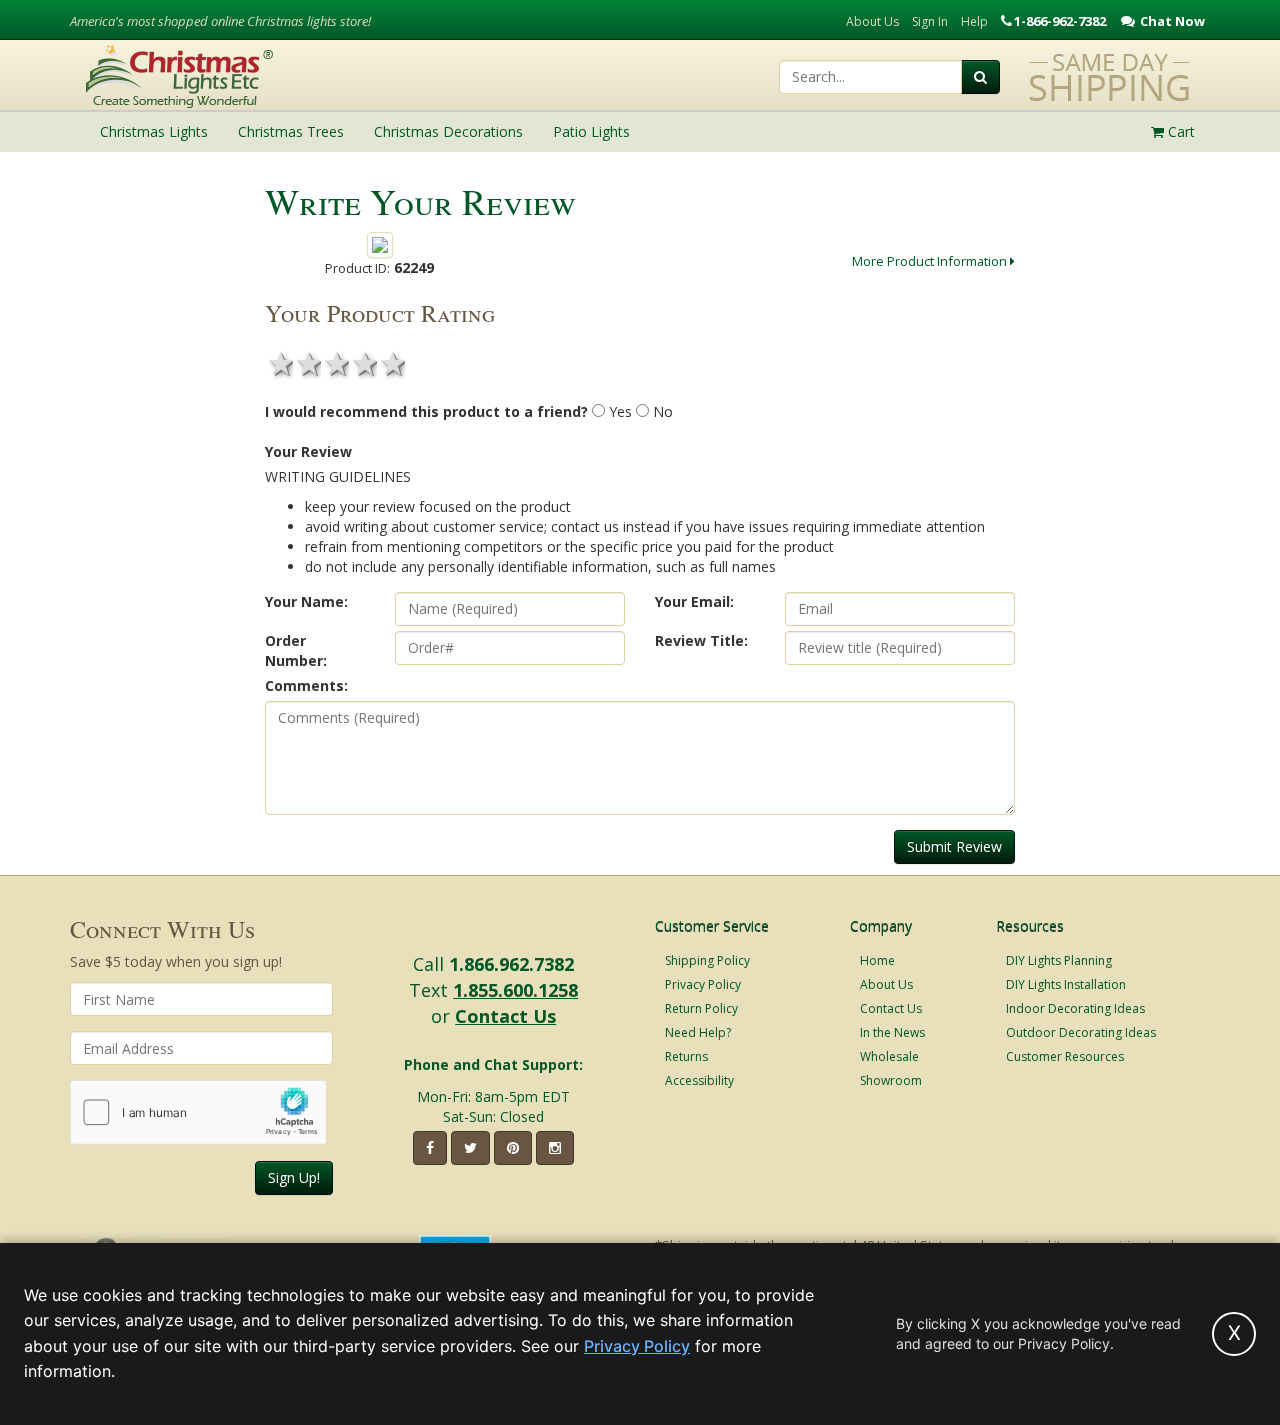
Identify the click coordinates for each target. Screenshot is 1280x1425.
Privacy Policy (703, 984)
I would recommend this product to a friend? (426, 411)
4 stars (363, 363)
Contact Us (505, 1016)
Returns (686, 1056)
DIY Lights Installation (1066, 984)
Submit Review (954, 846)
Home (877, 960)
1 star (279, 363)
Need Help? (698, 1032)
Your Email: (694, 601)
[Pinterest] (513, 1148)
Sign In (930, 21)
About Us (872, 21)
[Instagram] (555, 1148)
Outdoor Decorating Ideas (1081, 1032)
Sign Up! (294, 1177)
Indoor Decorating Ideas (1075, 1008)
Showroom (891, 1080)
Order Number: (296, 650)
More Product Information (931, 261)
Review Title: (701, 640)
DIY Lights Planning (1059, 960)
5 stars (391, 363)
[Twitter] (470, 1148)
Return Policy (701, 1008)
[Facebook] (430, 1148)
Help (974, 21)
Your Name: (306, 601)
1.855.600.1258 (515, 990)
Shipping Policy (707, 960)
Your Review (308, 451)
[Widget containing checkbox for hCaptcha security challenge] (198, 1112)
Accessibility (699, 1080)
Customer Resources (1065, 1056)
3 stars (335, 363)
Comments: (306, 685)
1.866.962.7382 (511, 964)
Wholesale (889, 1056)
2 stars (307, 363)
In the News (892, 1032)
